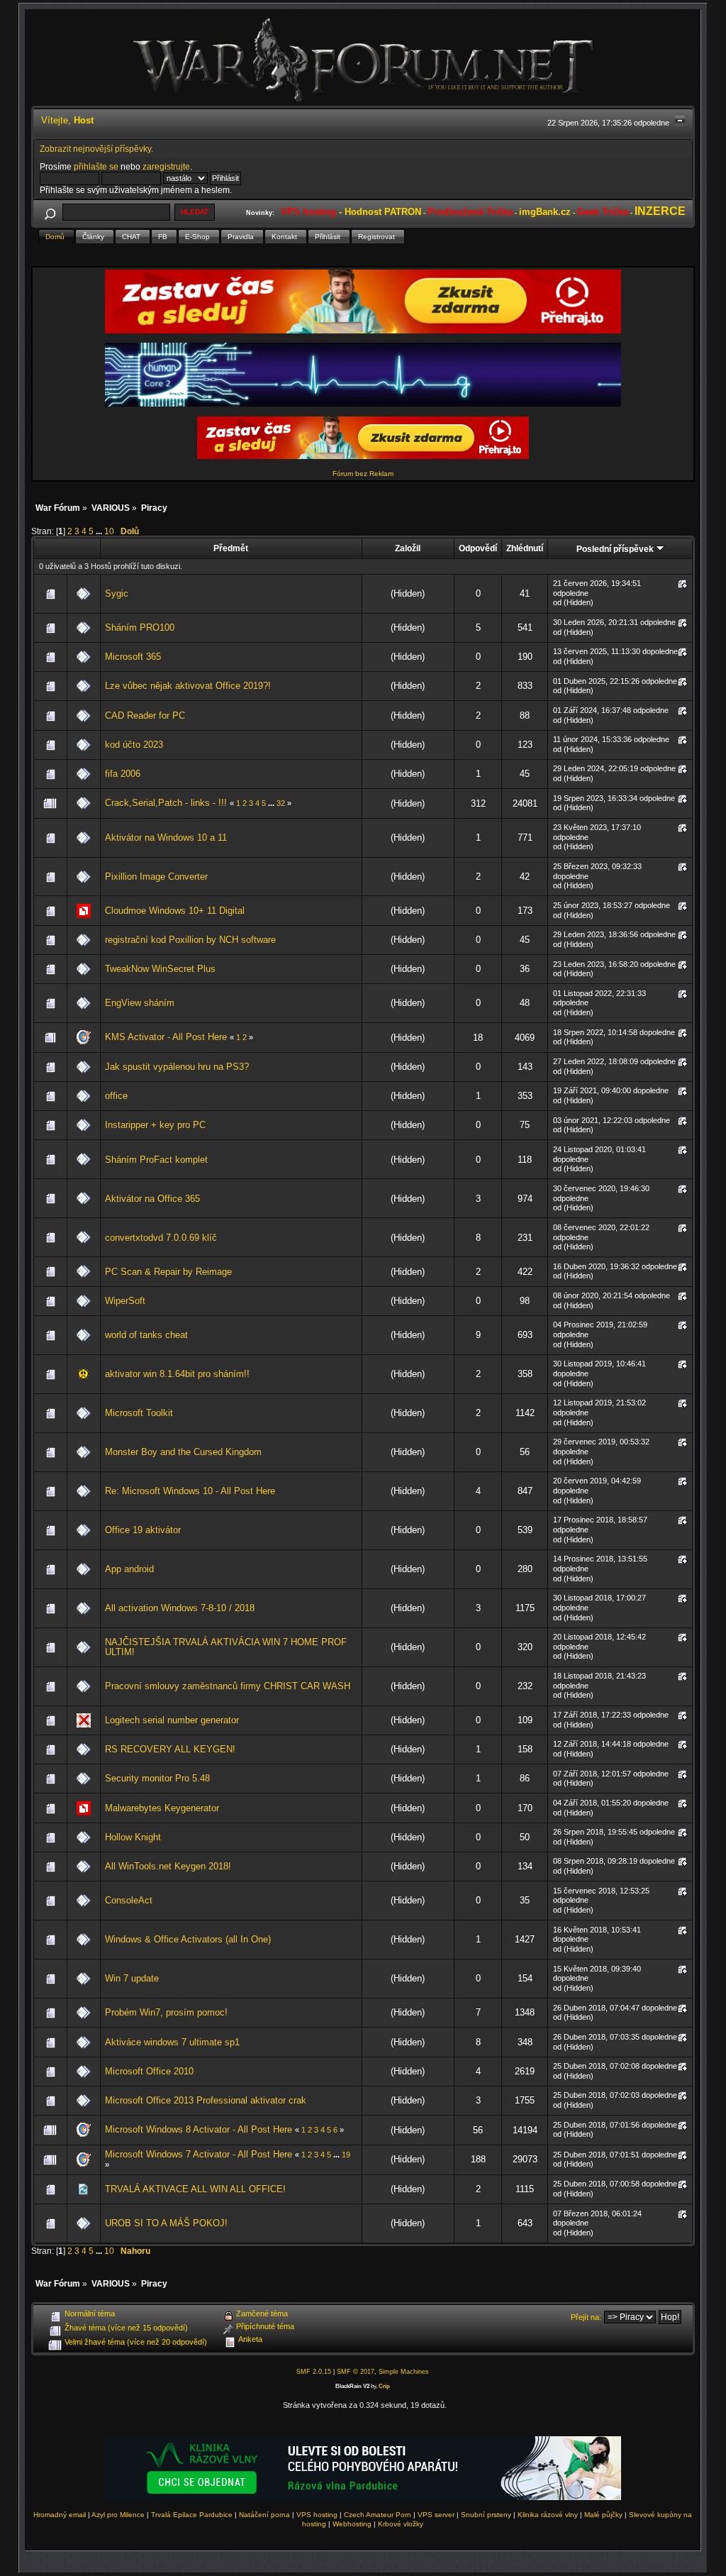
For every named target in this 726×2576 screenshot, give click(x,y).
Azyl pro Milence (118, 2515)
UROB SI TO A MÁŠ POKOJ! (166, 2223)
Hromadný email (60, 2515)
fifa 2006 (123, 774)
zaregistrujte (166, 166)
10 (109, 531)
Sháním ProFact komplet (156, 1160)
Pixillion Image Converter (156, 877)
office (116, 1096)
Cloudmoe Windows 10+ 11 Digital (175, 911)
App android (129, 1569)
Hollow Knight (133, 1837)
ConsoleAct (129, 1900)
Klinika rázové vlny (548, 2515)
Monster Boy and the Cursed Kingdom (183, 1452)
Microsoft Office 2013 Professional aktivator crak (206, 2100)
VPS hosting (317, 2515)
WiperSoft (125, 1301)
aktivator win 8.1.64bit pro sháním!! (177, 1374)
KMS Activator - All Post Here (166, 1037)
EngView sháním (140, 1003)
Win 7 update (132, 1978)
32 (281, 803)
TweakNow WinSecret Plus (160, 969)
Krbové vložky (401, 2524)
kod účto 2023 (134, 745)
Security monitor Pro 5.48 (157, 1778)
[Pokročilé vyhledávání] (50, 212)
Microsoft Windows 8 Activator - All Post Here (199, 2129)
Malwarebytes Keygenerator (162, 1808)
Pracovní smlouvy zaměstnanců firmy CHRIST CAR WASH (228, 1686)
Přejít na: (586, 2317)
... (100, 531)
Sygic (117, 593)
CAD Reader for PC (145, 715)
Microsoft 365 (133, 657)
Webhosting (352, 2524)
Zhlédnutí (525, 548)
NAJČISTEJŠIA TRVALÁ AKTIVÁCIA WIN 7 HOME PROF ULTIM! (226, 1647)
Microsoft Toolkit (139, 1413)
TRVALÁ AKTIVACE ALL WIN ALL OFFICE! (195, 2189)
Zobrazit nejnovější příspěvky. (96, 149)
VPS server (436, 2515)
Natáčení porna (264, 2515)
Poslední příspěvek (616, 549)
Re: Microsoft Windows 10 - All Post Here (190, 1491)
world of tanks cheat (146, 1335)
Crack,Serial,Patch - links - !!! (166, 803)
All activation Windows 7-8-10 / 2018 (180, 1608)
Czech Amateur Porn (378, 2515)
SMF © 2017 (356, 2372)
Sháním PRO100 (140, 628)
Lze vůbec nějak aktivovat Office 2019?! (188, 686)
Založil (408, 548)
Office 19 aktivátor (143, 1530)
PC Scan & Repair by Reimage (168, 1272)
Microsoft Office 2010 (149, 2071)
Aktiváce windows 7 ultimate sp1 (172, 2042)
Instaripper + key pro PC (155, 1125)
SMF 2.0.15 (314, 2372)
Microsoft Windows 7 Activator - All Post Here (199, 2154)
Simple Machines (404, 2372)
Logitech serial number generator (172, 1720)
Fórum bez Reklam (363, 474)
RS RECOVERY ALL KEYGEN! (170, 1749)
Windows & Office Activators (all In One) (188, 1939)
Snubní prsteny (486, 2515)
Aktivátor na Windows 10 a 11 (166, 838)
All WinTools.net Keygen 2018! (168, 1866)
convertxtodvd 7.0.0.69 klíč (161, 1238)
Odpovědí (478, 548)
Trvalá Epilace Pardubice (192, 2515)
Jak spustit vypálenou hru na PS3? (177, 1067)
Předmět (231, 548)
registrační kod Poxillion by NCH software (190, 940)
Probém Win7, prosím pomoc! (166, 2012)
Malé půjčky (603, 2515)
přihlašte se (96, 166)
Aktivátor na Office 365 (152, 1199)
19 (346, 2155)
